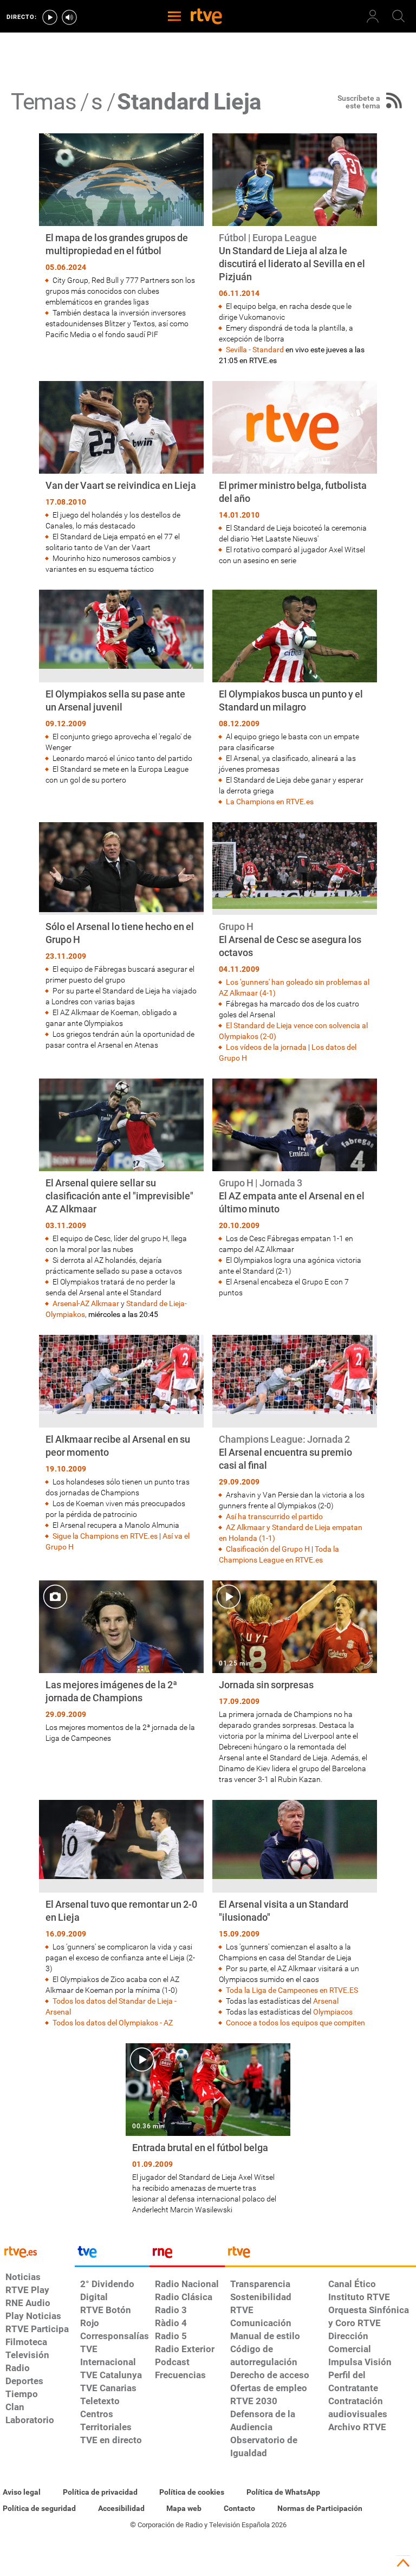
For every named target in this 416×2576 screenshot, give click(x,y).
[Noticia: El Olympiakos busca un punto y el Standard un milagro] (295, 698)
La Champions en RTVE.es (270, 802)
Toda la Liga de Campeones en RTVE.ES (292, 1990)
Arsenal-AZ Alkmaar (86, 1303)
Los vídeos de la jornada (266, 1047)
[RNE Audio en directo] (69, 17)
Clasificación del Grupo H (268, 1549)
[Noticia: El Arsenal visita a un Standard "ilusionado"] (295, 1914)
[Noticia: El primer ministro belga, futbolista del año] (295, 473)
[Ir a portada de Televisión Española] (112, 2255)
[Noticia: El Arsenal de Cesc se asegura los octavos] (295, 943)
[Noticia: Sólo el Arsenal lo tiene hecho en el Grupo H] (121, 936)
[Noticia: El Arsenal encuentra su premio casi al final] (295, 1450)
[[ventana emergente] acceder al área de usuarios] (373, 16)
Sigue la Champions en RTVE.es (105, 1536)
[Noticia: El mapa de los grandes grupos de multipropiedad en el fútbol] (121, 237)
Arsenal (326, 2001)
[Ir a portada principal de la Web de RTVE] (37, 2251)
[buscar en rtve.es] (399, 16)
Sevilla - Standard (255, 350)
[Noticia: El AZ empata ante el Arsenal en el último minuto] (295, 1188)
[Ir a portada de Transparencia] (320, 2255)
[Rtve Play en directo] (50, 17)
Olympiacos (333, 2012)
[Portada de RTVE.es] (206, 17)
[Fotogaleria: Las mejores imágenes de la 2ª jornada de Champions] (121, 1662)
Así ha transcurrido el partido (274, 1516)
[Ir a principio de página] (403, 2563)
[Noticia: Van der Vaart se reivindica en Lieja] (121, 478)
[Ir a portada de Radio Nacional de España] (187, 2255)
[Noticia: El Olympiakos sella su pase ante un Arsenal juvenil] (121, 687)
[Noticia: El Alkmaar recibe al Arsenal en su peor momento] (121, 1444)
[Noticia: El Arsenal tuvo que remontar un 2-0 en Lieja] (121, 1914)
